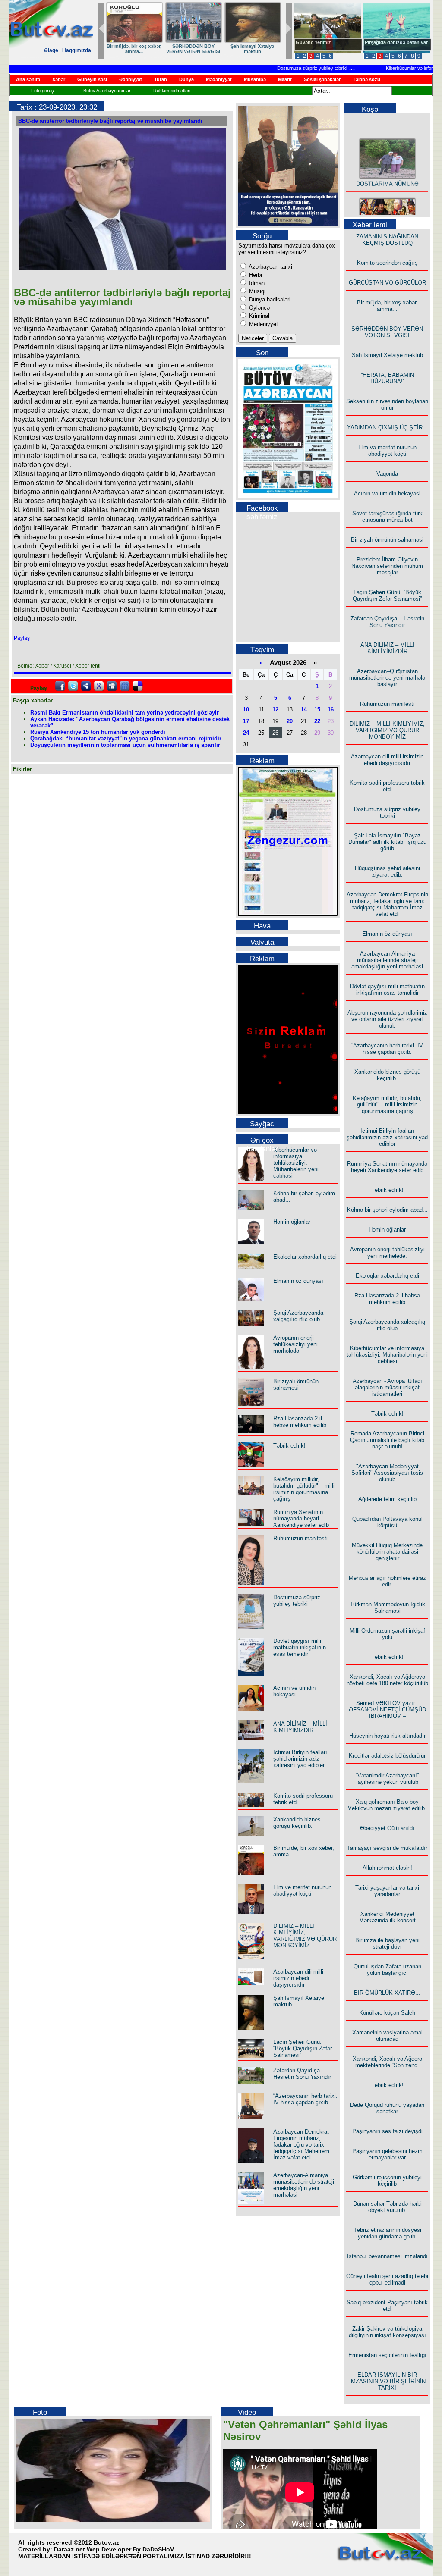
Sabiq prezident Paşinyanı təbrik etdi (387, 2306)
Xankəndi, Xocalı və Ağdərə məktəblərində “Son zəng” (387, 2062)
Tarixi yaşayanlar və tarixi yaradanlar (387, 1891)
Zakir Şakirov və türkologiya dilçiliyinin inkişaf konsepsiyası (387, 2332)
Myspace (86, 686)
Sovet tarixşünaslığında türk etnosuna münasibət (387, 517)
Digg (112, 686)
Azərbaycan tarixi (270, 267)
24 (246, 733)
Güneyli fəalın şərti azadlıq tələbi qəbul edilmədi (387, 2279)
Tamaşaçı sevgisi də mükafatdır (387, 1848)
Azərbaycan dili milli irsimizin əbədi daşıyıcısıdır (298, 1978)
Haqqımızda (77, 50)
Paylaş (22, 638)
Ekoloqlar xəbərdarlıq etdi (305, 1257)
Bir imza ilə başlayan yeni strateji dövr (387, 1943)
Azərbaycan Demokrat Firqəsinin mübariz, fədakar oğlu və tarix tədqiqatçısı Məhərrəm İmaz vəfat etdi (301, 2145)
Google (99, 686)
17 (246, 721)
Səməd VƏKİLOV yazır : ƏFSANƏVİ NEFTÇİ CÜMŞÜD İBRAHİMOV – (387, 1709)
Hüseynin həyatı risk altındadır (387, 1736)
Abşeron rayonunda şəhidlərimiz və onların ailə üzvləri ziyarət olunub (387, 1019)
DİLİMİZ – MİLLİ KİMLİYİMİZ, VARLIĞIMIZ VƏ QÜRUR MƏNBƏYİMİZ (305, 1936)
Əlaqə (51, 50)
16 (331, 710)
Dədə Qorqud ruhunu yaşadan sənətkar (387, 2108)
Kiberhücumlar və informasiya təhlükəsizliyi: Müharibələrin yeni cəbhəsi (296, 1163)
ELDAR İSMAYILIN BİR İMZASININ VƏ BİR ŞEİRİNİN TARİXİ (387, 2381)
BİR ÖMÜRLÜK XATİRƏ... (387, 1993)
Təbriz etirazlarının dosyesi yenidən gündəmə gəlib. (387, 2233)
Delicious (138, 686)
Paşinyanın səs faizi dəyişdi (387, 2131)
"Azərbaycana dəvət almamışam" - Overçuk (390, 45)
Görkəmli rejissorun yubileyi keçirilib (387, 2181)
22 (317, 721)
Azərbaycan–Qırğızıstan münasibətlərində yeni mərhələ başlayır (387, 678)
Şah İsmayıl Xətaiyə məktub (107, 49)
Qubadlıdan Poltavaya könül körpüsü (387, 1522)
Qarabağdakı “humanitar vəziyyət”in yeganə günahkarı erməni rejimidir (126, 738)
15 (317, 710)
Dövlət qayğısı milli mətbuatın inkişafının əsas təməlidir (300, 1647)
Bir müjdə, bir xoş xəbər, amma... (387, 306)
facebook (60, 686)
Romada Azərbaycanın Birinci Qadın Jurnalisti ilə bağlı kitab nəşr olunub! (387, 1440)
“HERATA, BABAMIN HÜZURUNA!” (387, 378)
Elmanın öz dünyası (298, 1281)
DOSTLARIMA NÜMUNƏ (170, 46)
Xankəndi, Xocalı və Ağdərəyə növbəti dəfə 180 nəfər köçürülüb (387, 1680)
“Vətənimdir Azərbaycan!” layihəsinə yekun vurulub (387, 1779)
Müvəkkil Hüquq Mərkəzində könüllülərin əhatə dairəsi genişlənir (387, 1552)
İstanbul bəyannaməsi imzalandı (387, 2256)
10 (246, 710)
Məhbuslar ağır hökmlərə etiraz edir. (387, 1581)
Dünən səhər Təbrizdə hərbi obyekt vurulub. (387, 2207)
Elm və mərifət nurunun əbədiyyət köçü (302, 1890)
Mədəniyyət (263, 324)
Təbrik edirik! (289, 1446)
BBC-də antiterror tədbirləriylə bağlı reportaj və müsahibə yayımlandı (110, 121)
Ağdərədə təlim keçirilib (387, 1499)
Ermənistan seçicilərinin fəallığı (387, 2355)
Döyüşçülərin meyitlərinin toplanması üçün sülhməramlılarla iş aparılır (125, 745)
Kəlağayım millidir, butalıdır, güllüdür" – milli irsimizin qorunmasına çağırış (304, 1489)
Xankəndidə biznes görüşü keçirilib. (297, 1823)
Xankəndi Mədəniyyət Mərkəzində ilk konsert (387, 1917)
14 (304, 710)
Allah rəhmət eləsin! (387, 1868)
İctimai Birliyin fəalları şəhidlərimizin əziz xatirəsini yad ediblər (300, 1759)
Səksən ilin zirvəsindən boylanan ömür (387, 404)
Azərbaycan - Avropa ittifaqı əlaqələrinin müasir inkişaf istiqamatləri (387, 1387)
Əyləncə (259, 308)
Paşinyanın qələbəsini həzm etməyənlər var (387, 2154)
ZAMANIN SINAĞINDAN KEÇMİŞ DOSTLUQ (229, 49)
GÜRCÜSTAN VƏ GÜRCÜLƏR (387, 283)
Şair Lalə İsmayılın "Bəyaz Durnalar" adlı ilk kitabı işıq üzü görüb (387, 842)
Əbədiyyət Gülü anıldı (387, 1828)
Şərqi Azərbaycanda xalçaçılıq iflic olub (298, 1316)
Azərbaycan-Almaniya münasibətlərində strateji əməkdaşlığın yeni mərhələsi (304, 2185)
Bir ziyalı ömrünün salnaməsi (296, 1385)
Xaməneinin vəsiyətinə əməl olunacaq (387, 2036)
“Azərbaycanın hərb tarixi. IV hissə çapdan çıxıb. (305, 2099)
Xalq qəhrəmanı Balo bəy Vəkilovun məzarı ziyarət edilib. (387, 1805)
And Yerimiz (309, 42)
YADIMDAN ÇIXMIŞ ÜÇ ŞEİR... (387, 428)
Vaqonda (387, 474)
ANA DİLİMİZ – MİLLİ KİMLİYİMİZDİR (300, 1727)
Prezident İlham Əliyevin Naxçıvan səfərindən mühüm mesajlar (387, 566)
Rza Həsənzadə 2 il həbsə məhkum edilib (300, 1422)
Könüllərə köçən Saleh (387, 2013)
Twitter (73, 686)
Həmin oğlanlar (292, 1222)
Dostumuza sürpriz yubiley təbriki (290, 68)
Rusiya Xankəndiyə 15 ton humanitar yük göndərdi (98, 732)
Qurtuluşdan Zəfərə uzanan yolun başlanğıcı (387, 1970)
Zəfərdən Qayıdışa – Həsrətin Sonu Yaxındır (302, 2074)
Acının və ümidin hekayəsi (294, 1691)
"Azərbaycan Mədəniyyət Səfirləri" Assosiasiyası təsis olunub (387, 1473)
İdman (256, 283)
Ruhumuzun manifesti (300, 1538)
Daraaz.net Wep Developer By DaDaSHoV (114, 2549)
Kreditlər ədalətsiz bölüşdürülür (387, 1756)
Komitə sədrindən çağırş (387, 263)
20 (290, 721)
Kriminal (258, 316)
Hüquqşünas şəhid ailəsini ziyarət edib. (387, 871)
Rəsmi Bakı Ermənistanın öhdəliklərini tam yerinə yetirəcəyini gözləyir (125, 713)
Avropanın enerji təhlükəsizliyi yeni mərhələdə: (295, 1344)
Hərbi (255, 275)
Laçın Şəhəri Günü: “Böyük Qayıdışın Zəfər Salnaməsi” (303, 2048)
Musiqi (256, 291)
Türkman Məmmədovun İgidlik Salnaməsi (387, 1608)
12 (275, 710)
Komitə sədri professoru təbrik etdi (387, 786)
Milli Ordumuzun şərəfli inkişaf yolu (387, 1634)
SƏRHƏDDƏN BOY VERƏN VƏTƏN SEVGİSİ (387, 332)
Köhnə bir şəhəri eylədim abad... (387, 1210)
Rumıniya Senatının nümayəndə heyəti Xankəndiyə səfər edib (301, 1518)
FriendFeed (125, 686)
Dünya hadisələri (269, 299)
